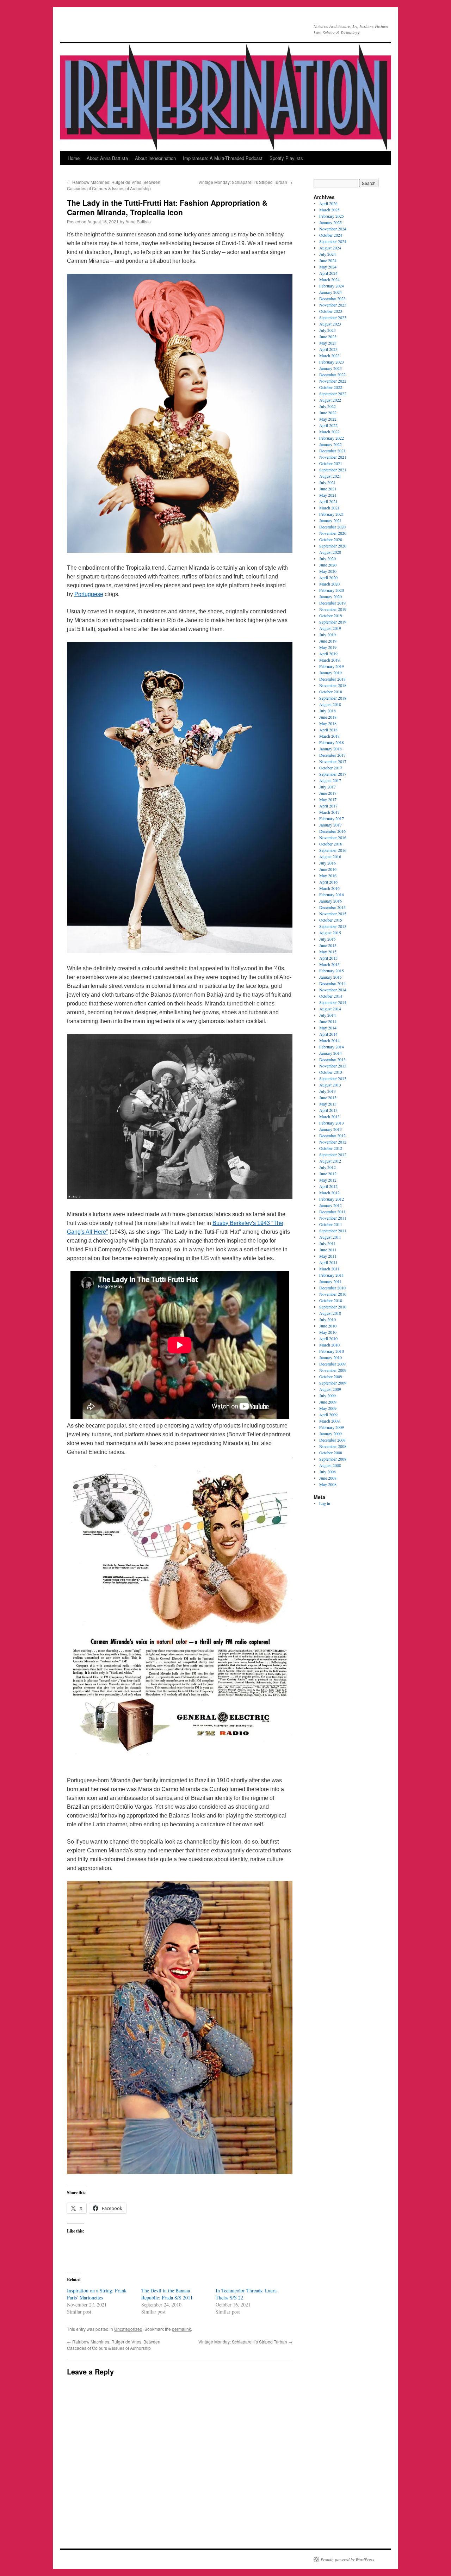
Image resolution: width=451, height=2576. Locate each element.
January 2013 (330, 1129)
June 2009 (328, 1402)
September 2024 (333, 241)
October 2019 (331, 615)
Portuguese (89, 594)
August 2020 (330, 552)
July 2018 (328, 711)
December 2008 (332, 1440)
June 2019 (328, 641)
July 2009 (328, 1395)
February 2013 (332, 1123)
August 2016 (330, 856)
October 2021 (331, 463)
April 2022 (328, 425)
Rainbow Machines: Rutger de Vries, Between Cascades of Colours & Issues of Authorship (114, 185)
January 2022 (330, 444)
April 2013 (328, 1110)
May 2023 (328, 343)
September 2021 (333, 470)
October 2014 (331, 996)
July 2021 (328, 482)
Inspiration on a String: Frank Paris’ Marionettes (97, 2294)
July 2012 (328, 1167)
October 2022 (331, 387)
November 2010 (333, 1294)
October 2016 (331, 844)
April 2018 (328, 730)
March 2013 (329, 1116)
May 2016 (328, 875)
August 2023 (330, 324)
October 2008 (331, 1453)
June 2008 (328, 1478)
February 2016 (332, 894)
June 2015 (328, 945)
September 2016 (333, 850)
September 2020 (333, 546)
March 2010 (329, 1345)
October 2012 (331, 1148)
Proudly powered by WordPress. (348, 2559)
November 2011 (333, 1218)
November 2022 (333, 381)
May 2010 (328, 1332)
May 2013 (328, 1104)
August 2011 (330, 1237)
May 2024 (328, 267)
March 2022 (329, 432)
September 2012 (333, 1154)
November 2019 (333, 609)
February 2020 (332, 590)
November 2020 (333, 533)
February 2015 (332, 971)
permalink (181, 2329)
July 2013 (328, 1091)
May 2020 (328, 571)
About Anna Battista (107, 158)
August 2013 (330, 1085)
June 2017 (328, 793)
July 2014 (328, 1015)
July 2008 (328, 1472)
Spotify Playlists (286, 158)
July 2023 (328, 330)
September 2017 (333, 774)
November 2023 (333, 305)
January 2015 (330, 977)
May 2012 (328, 1180)
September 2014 (333, 1002)
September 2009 (333, 1383)
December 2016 (332, 831)
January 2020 (330, 596)
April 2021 (328, 501)
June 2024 (328, 260)
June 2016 (328, 869)
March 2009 (329, 1421)
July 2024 (328, 254)
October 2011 (331, 1224)
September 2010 (333, 1307)
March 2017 (329, 812)
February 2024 (332, 286)
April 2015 (328, 958)
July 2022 (328, 406)
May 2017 (328, 799)
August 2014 (330, 1009)
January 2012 (330, 1205)
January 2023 (330, 368)
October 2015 (331, 920)
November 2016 (333, 837)
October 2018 (331, 692)
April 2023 (328, 349)
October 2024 (331, 235)
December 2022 (332, 374)
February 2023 (332, 362)
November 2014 (333, 990)
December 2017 (332, 755)
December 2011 (332, 1212)
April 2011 (328, 1262)
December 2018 (332, 679)
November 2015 (333, 914)
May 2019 (328, 647)
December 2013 (332, 1059)
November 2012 (333, 1142)
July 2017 (328, 787)
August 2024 (330, 248)
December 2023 (332, 298)
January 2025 (330, 222)
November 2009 (333, 1370)
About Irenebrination (155, 158)
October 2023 (331, 311)
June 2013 (328, 1097)
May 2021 (328, 495)
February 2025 (332, 216)
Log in (325, 1503)
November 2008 (333, 1446)
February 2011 (332, 1275)
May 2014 (328, 1028)
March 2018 (329, 736)
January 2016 (330, 901)
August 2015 (330, 933)
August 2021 (330, 476)
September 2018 (333, 698)
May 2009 (328, 1408)
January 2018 (330, 749)
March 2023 (329, 355)
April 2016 (328, 882)
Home (74, 158)
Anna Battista (138, 221)
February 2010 (332, 1351)
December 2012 (332, 1135)
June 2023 (328, 336)
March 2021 (329, 508)
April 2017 (328, 806)
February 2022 (332, 438)
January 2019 (330, 673)
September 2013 (333, 1078)
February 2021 (332, 514)
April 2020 (328, 577)
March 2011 (329, 1269)
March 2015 (329, 964)
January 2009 (330, 1433)
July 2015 (328, 939)
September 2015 (333, 926)
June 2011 (328, 1250)
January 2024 (330, 292)
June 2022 (328, 413)
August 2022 (330, 400)
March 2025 (329, 210)
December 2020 (332, 527)
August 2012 (330, 1161)
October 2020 (331, 539)
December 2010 (332, 1288)
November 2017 (333, 761)
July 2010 (328, 1319)
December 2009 (332, 1364)
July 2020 (328, 558)
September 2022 (333, 394)
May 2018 (328, 723)
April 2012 (328, 1186)
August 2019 (330, 628)
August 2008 (330, 1465)
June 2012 (328, 1174)
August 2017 (330, 780)
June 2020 (328, 565)
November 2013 (333, 1066)
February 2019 (332, 666)
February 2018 (332, 742)
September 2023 (333, 317)
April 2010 (328, 1338)
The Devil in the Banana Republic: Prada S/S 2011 (167, 2294)
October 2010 (331, 1300)
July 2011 (328, 1243)
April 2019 (328, 654)
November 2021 (333, 457)
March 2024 (329, 279)
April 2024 (328, 273)
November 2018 (333, 685)
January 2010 (330, 1357)
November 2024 (333, 229)
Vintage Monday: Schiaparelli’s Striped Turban (245, 182)
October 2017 (331, 768)
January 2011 (330, 1281)
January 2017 (330, 825)
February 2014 (332, 1047)
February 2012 (332, 1199)
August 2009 (330, 1389)
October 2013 (331, 1072)
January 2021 (330, 520)
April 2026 (328, 203)
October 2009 (331, 1376)
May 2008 (328, 1484)
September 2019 (333, 622)
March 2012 (329, 1193)
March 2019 (329, 660)
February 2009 (332, 1427)
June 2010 (328, 1326)
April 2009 (328, 1414)
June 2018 (328, 717)
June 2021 (328, 489)
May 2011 (328, 1256)
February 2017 (332, 818)
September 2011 (333, 1231)
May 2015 (328, 952)
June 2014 (328, 1021)
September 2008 (333, 1459)
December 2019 (332, 603)
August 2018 (330, 704)
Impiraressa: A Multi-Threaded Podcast (223, 158)
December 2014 (332, 983)
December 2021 (332, 451)
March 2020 (329, 584)
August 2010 (330, 1313)
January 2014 (330, 1053)
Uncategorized (128, 2329)
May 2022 (328, 419)
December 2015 (332, 907)
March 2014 (329, 1040)
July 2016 (328, 863)
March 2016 (329, 888)
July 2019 (328, 634)
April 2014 (328, 1034)
